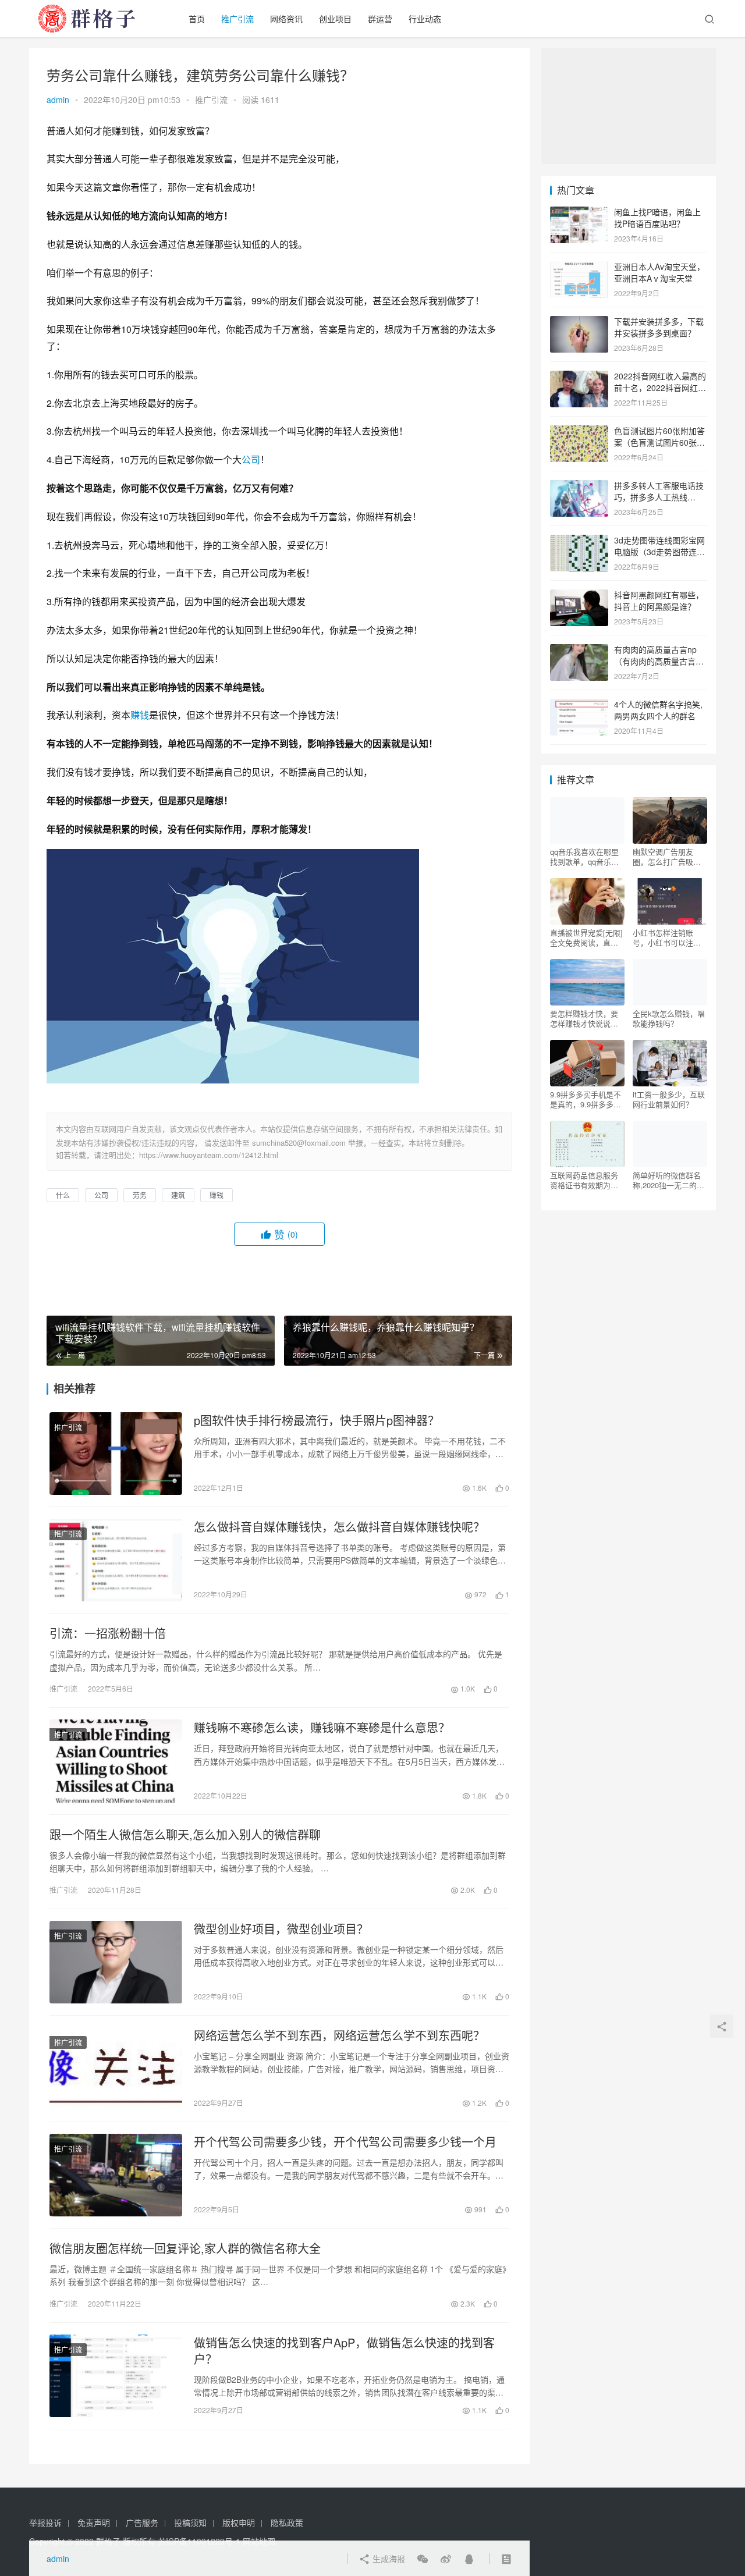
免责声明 (94, 2522)
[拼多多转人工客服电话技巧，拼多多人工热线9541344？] (579, 486)
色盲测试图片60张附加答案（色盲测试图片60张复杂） (659, 442)
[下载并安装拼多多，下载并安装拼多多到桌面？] (579, 322)
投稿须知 (190, 2522)
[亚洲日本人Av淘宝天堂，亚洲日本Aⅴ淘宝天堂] (579, 268)
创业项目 (335, 19)
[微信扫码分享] (423, 2559)
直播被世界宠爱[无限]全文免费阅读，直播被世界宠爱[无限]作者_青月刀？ (586, 937)
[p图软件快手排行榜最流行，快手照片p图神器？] (116, 1454)
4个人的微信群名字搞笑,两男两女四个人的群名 (658, 710)
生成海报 (388, 2559)
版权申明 (239, 2522)
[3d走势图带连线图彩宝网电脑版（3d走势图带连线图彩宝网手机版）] (579, 541)
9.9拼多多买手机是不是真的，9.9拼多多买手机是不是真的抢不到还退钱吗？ (586, 1099)
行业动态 (425, 19)
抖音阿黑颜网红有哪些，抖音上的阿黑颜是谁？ (659, 601)
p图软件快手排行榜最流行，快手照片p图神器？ (317, 1420)
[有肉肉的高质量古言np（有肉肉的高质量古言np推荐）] (579, 651)
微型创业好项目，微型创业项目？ (281, 1929)
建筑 (178, 1195)
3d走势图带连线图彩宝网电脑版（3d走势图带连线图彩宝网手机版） (659, 551)
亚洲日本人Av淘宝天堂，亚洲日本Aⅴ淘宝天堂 (659, 272)
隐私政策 (287, 2522)
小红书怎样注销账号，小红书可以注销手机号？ (667, 937)
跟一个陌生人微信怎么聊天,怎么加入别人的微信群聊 (185, 1835)
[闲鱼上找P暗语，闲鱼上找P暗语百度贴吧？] (579, 213)
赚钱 (140, 715)
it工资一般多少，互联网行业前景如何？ (669, 1099)
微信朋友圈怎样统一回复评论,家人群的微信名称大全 (185, 2248)
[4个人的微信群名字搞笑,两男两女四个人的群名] (579, 705)
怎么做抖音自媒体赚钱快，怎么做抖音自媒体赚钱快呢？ (339, 1527)
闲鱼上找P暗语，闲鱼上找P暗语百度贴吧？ (657, 218)
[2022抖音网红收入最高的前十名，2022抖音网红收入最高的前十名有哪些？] (579, 377)
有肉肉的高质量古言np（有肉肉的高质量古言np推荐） (659, 661)
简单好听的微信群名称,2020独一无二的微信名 (668, 1180)
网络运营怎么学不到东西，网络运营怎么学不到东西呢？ (339, 2035)
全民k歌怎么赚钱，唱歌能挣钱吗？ (669, 1018)
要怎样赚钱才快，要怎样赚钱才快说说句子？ (584, 1018)
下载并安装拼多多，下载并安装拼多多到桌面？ (659, 327)
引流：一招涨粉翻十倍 (108, 1633)
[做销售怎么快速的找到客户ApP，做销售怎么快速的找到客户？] (116, 2376)
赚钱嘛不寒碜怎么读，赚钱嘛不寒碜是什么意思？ (322, 1728)
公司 (251, 459)
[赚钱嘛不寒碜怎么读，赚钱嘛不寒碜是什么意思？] (116, 1761)
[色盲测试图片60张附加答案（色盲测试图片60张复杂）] (579, 432)
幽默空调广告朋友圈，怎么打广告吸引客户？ (667, 857)
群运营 (380, 19)
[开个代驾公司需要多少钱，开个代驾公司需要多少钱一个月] (116, 2175)
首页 (197, 19)
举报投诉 (45, 2522)
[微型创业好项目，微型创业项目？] (116, 1962)
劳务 (140, 1195)
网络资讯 (286, 19)
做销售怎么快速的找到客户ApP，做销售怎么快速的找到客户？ (344, 2351)
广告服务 (142, 2522)
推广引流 (237, 19)
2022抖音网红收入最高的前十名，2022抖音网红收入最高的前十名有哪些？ (660, 387)
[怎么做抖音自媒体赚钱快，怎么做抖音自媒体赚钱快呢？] (116, 1560)
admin (58, 100)
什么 (63, 1195)
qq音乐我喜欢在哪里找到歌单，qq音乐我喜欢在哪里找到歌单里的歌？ (584, 857)
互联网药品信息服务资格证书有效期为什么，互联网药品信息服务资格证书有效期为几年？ (584, 1180)
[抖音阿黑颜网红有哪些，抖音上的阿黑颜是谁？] (579, 596)
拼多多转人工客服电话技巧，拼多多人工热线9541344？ (659, 497)
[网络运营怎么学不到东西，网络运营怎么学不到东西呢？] (116, 2069)
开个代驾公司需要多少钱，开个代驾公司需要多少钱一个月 (345, 2142)
